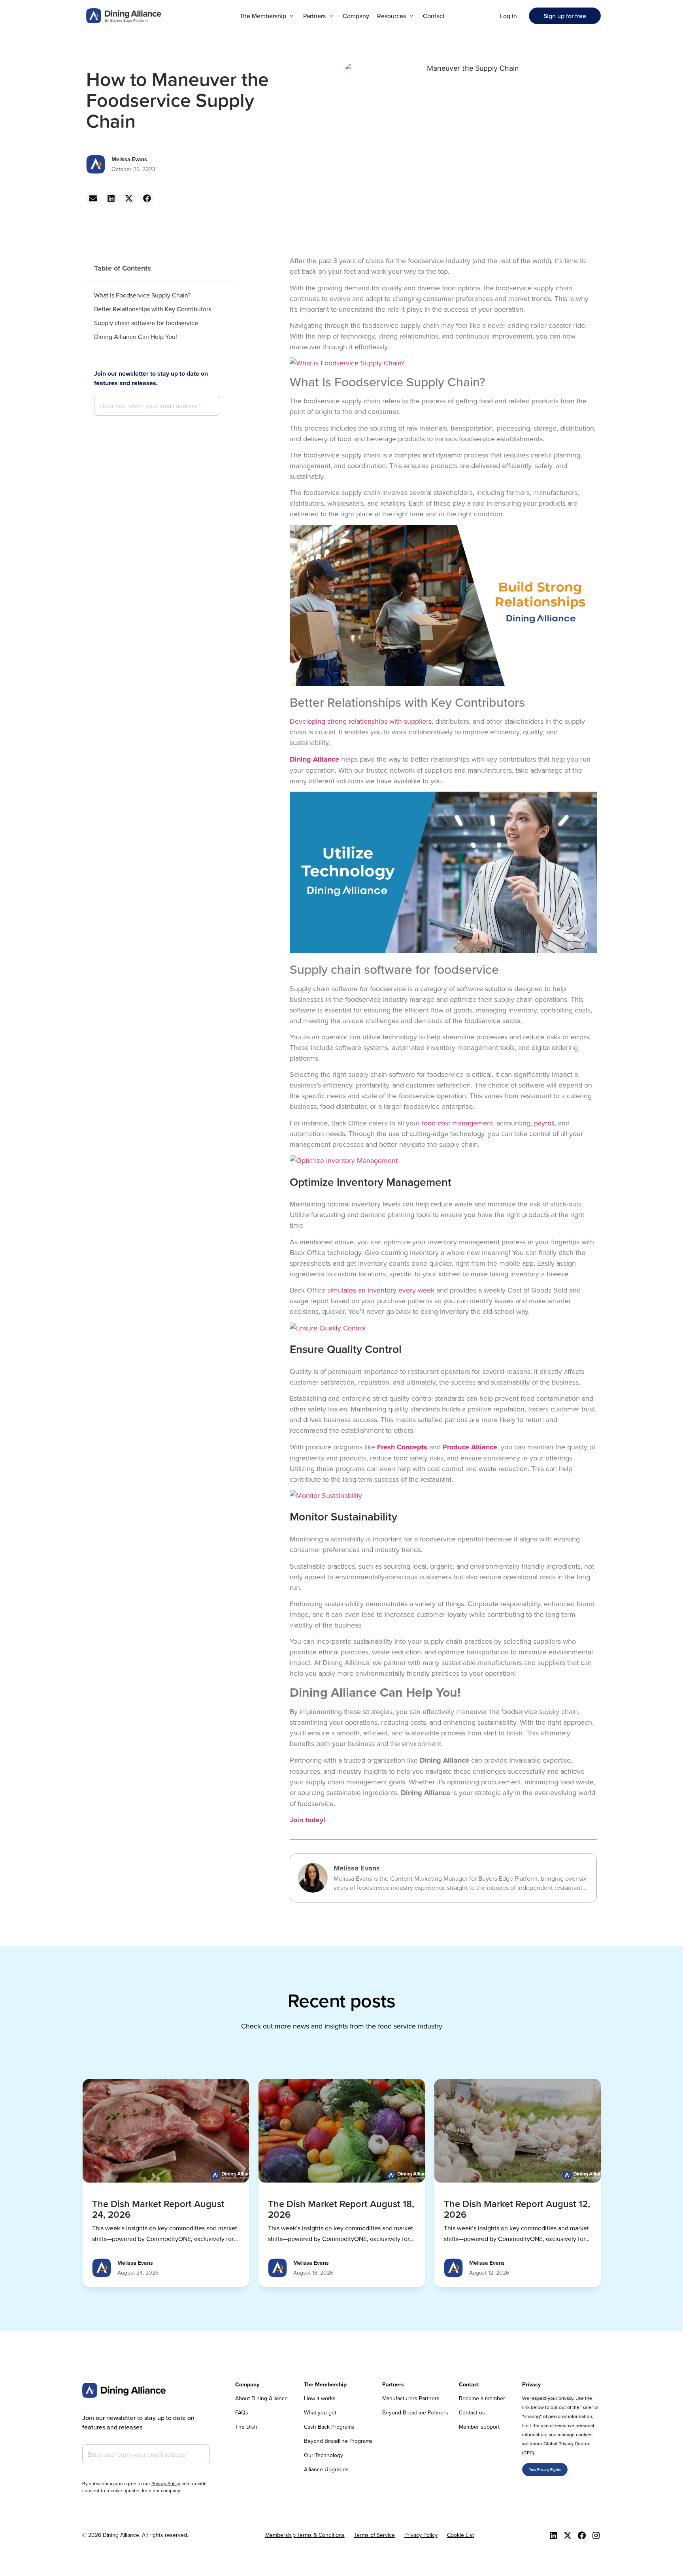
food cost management (457, 1123)
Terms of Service (375, 2535)
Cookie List (460, 2535)
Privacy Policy (166, 2483)
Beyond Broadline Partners (415, 2412)
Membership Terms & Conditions (305, 2535)
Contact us (472, 2412)
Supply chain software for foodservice (146, 323)
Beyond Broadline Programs (338, 2441)
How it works (320, 2398)
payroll (544, 1123)
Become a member (482, 2398)
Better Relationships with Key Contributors (153, 309)
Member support (479, 2427)
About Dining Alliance (261, 2398)
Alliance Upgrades (326, 2469)
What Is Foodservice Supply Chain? (142, 295)
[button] (267, 16)
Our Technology (324, 2455)
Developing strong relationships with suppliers (361, 721)
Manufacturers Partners (411, 2398)
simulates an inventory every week (381, 1290)
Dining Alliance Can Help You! (136, 337)
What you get (320, 2412)
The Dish (246, 2427)
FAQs (242, 2412)
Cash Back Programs (329, 2427)
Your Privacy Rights (545, 2470)
